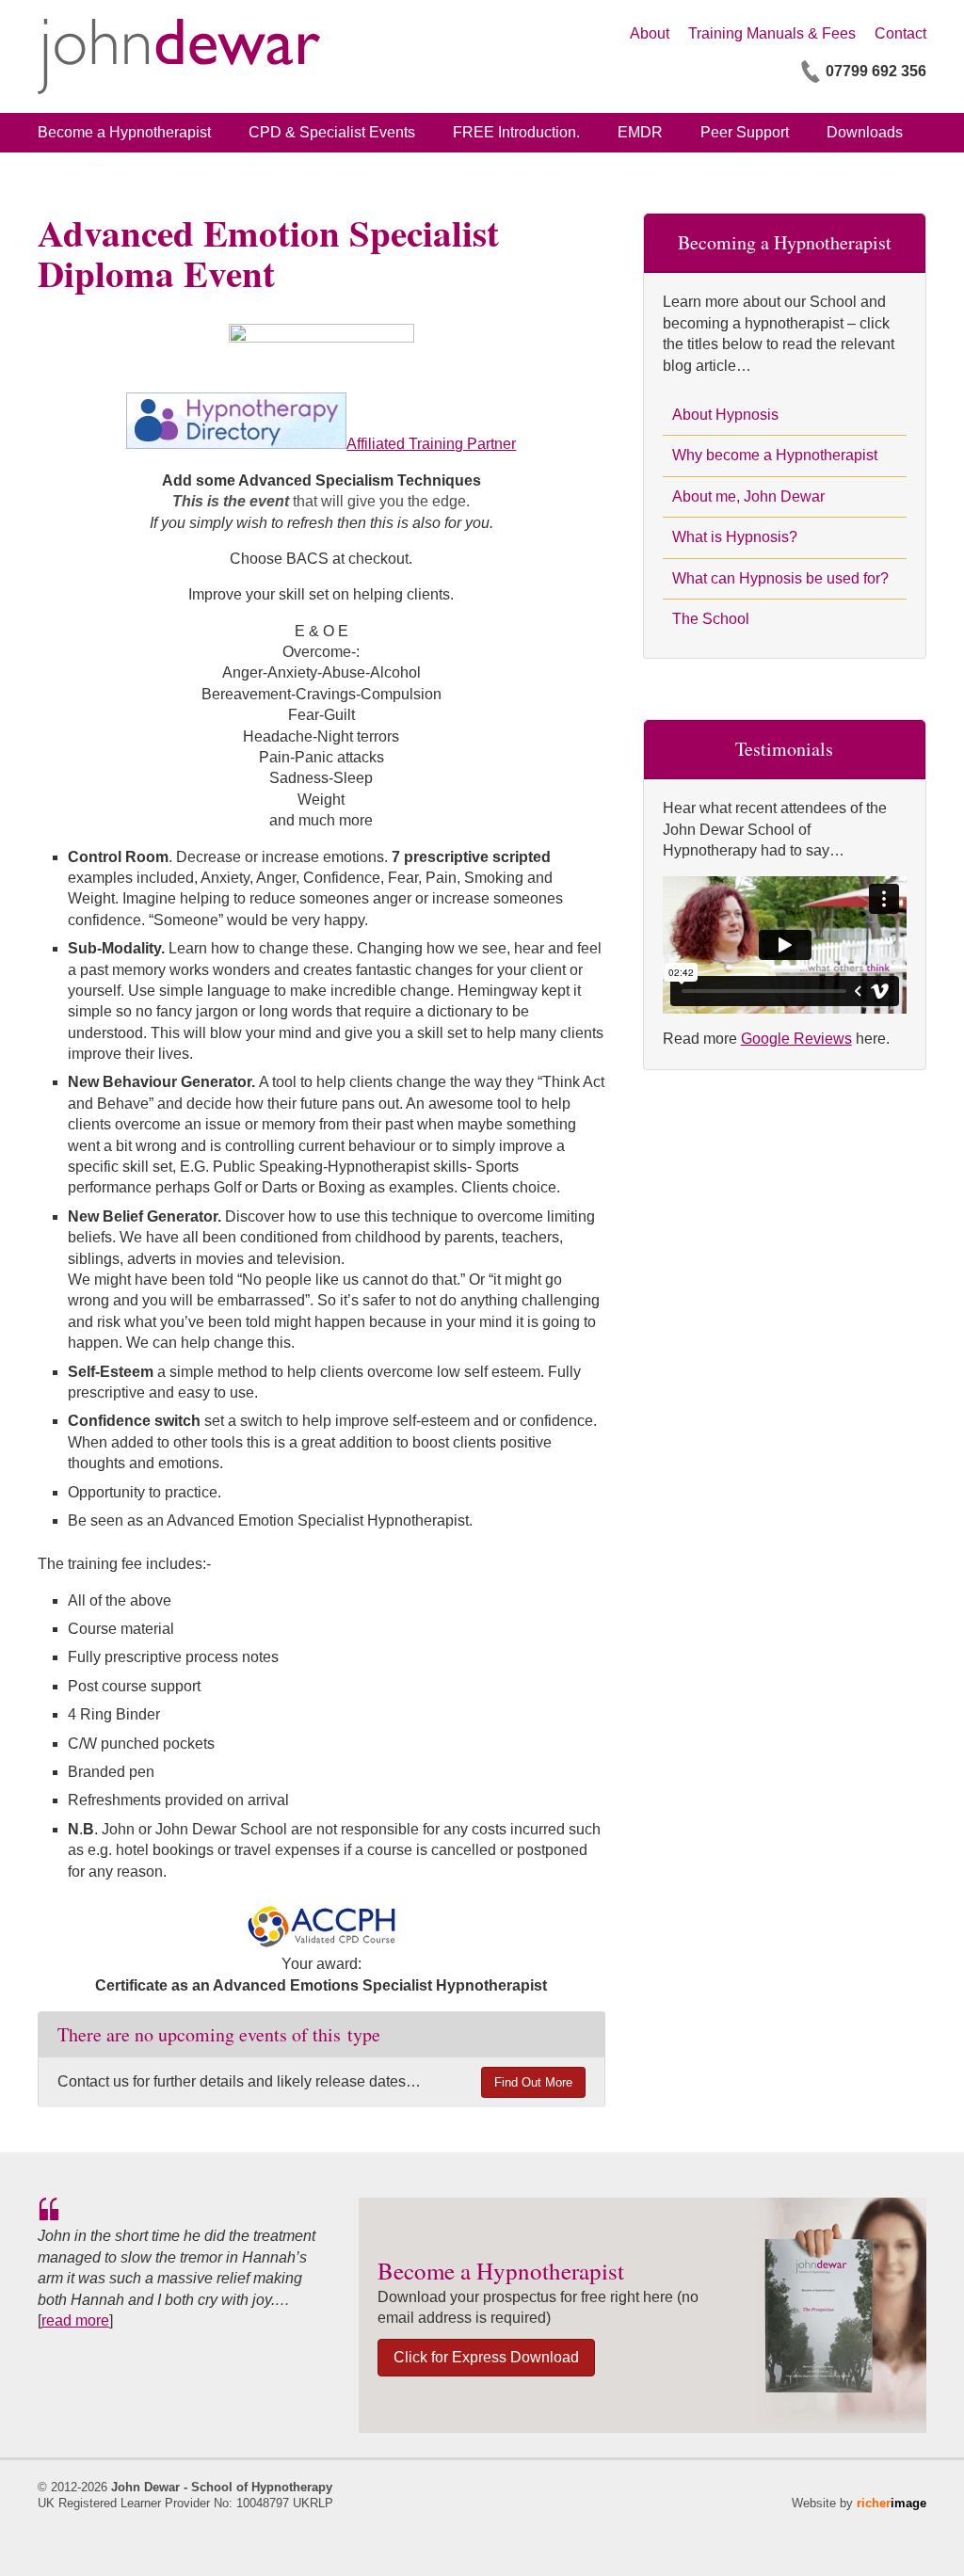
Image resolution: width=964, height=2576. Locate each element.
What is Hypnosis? (735, 537)
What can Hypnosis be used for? (780, 578)
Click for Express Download (486, 2357)
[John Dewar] (179, 56)
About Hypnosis (725, 415)
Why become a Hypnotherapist (775, 455)
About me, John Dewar (748, 496)
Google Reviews (796, 1039)
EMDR (640, 132)
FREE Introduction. (516, 132)
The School (711, 619)
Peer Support (745, 132)
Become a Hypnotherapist (124, 132)
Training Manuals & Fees (772, 33)
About (650, 33)
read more (75, 2320)
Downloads (865, 132)
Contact (900, 33)
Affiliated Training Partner (431, 444)
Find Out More (533, 2082)
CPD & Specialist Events (332, 132)
